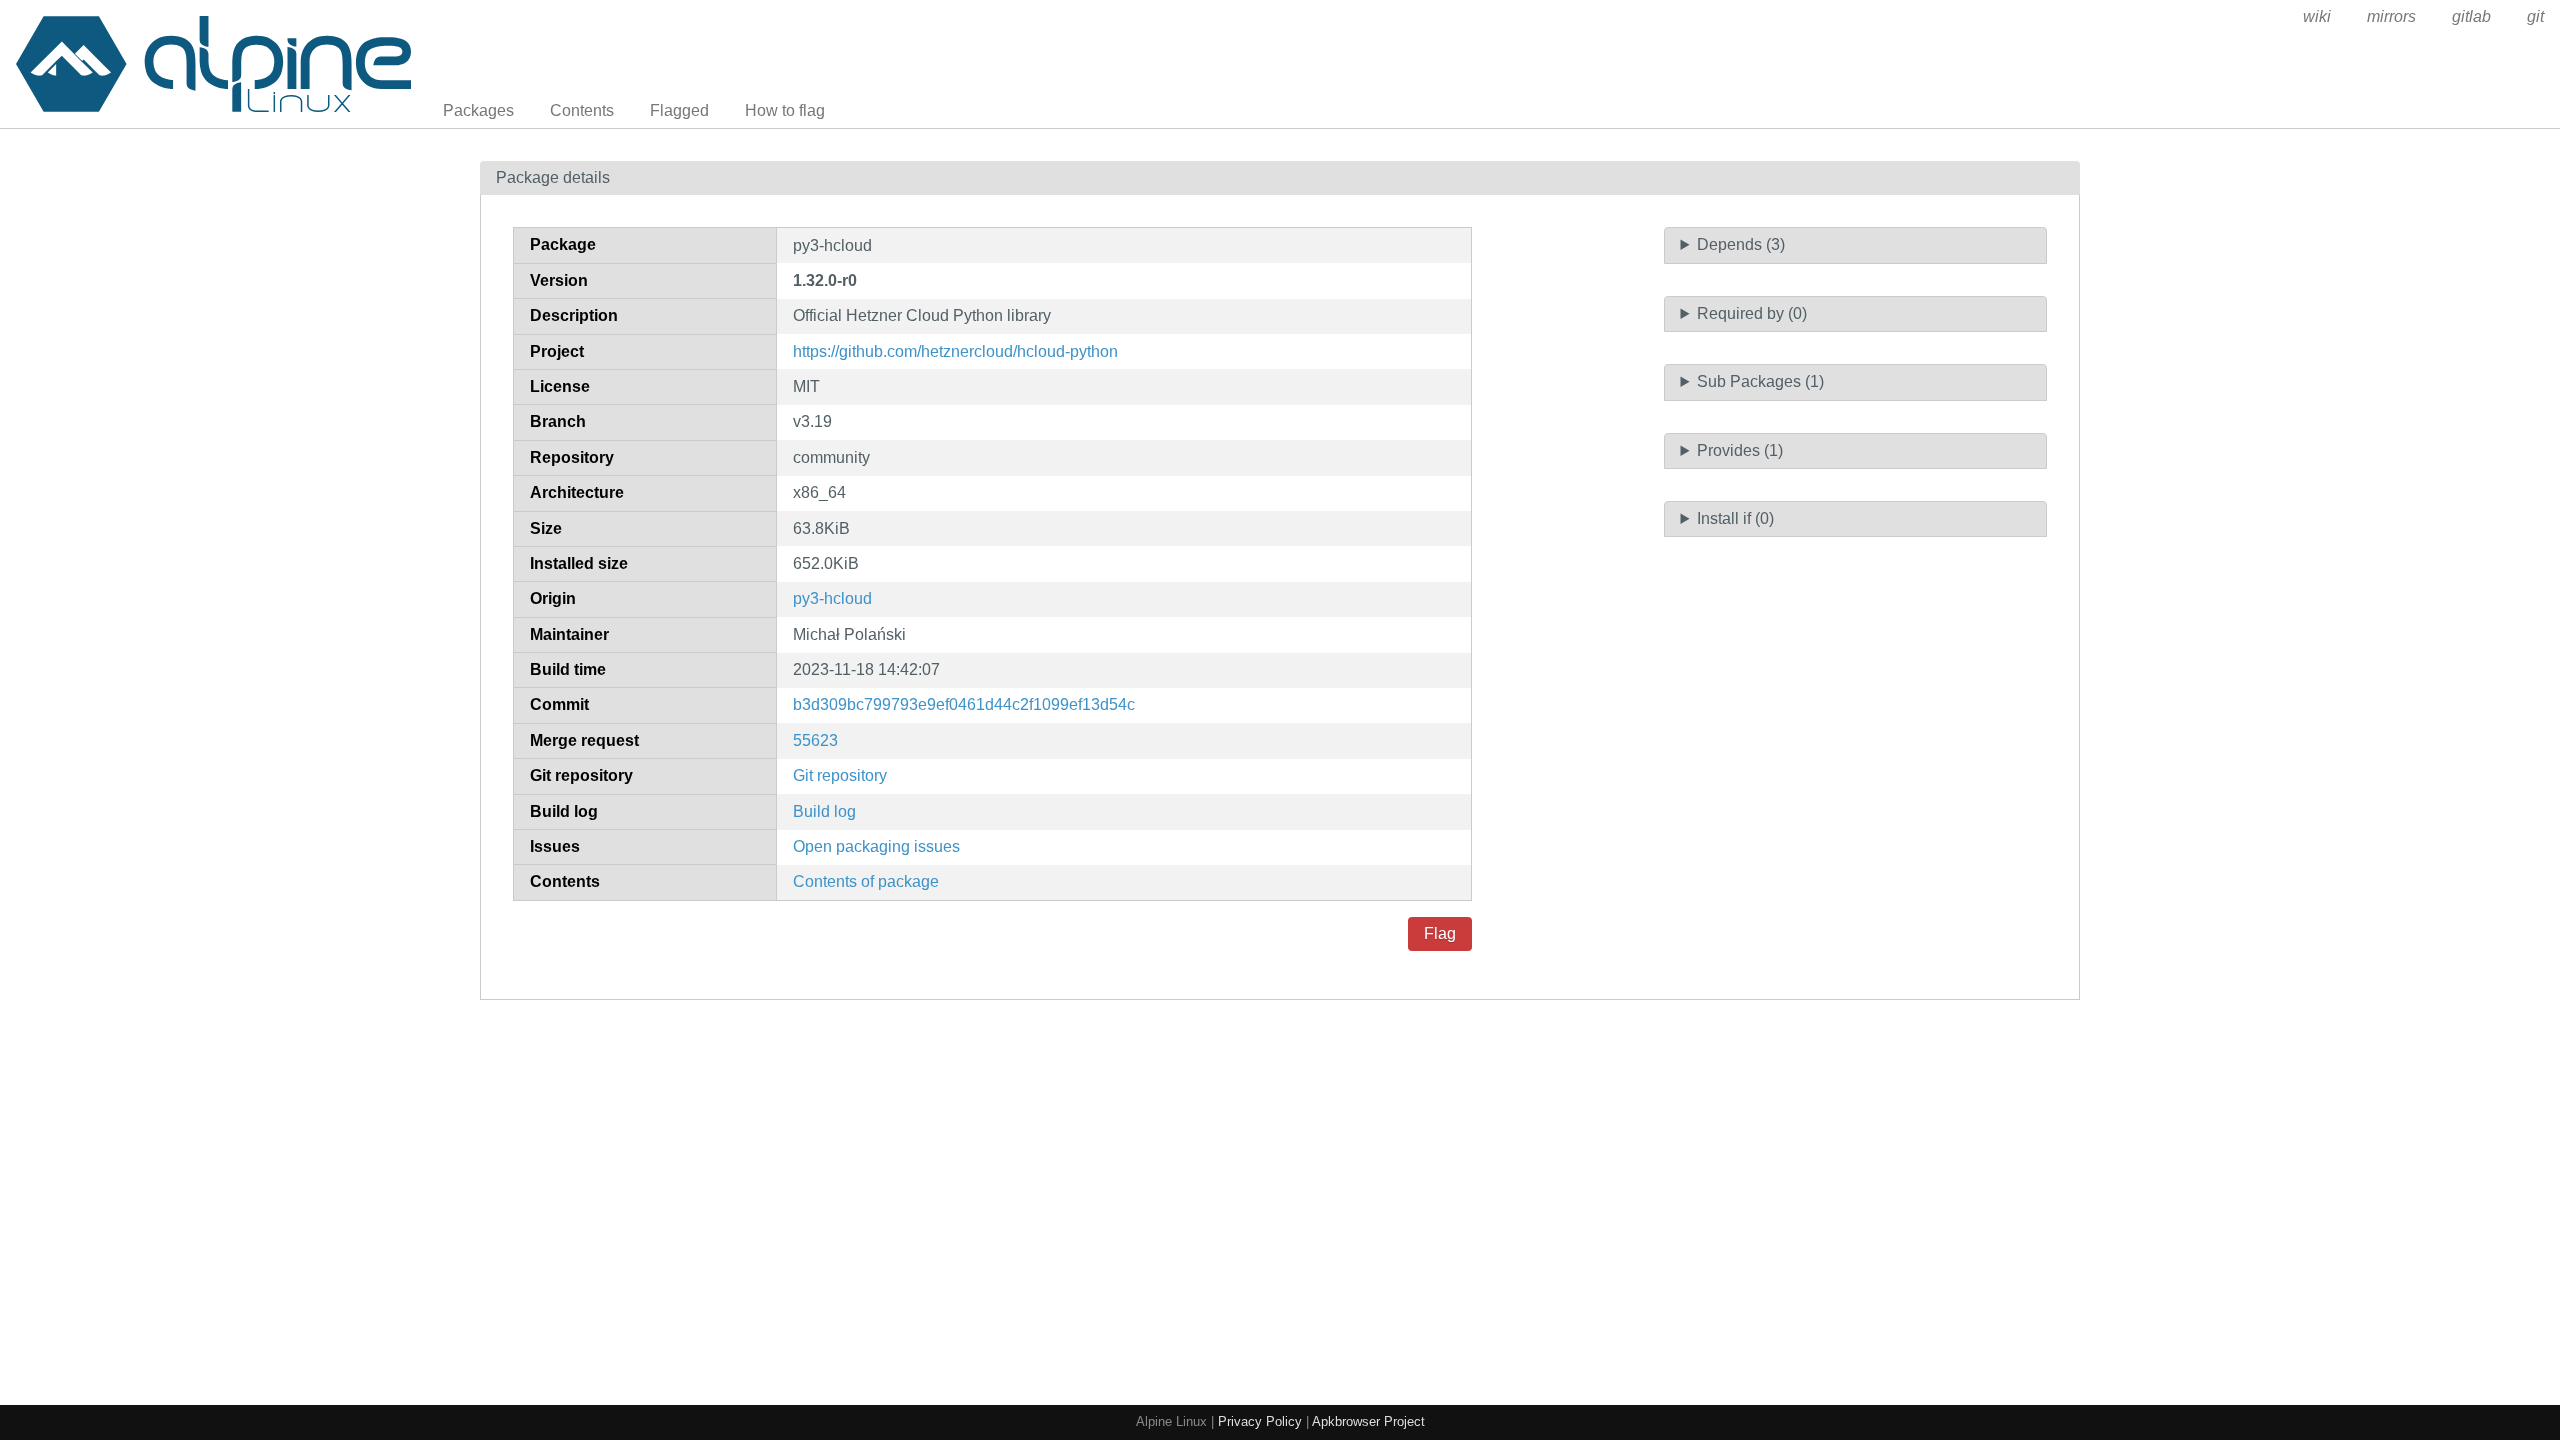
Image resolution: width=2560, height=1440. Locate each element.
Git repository (840, 775)
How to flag (785, 110)
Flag (1440, 933)
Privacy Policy (1260, 1421)
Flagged (679, 110)
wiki (2317, 16)
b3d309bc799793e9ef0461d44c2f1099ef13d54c (964, 704)
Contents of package (866, 881)
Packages (478, 110)
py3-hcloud (832, 598)
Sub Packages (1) (1760, 381)
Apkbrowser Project (1368, 1421)
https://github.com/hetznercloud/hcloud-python (955, 351)
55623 (815, 740)
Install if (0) (1735, 518)
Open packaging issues (876, 846)
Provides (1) (1740, 450)
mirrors (2391, 16)
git (2535, 16)
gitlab (2471, 16)
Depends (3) (1741, 244)
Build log (824, 811)
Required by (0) (1752, 313)
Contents (582, 110)
